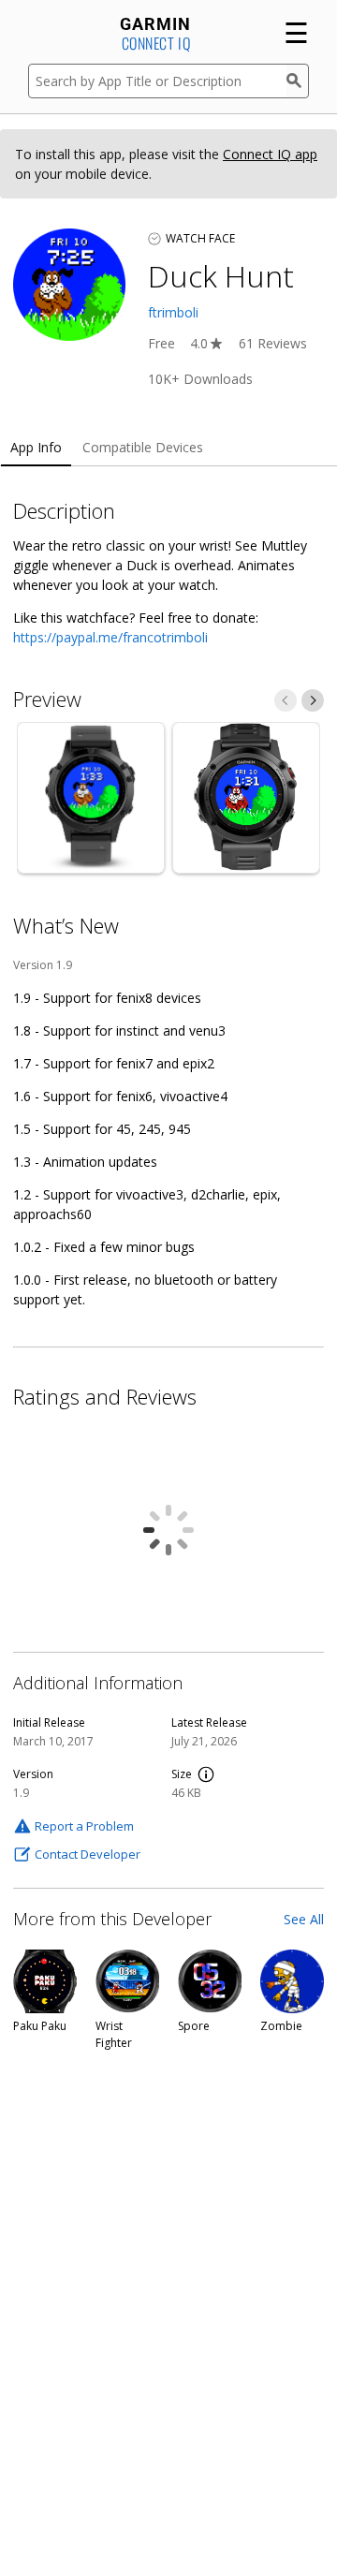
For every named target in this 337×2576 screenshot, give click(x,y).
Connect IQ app (270, 154)
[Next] (313, 700)
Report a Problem (84, 1826)
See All (304, 1919)
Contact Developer (88, 1854)
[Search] (298, 81)
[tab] (36, 448)
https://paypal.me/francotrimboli (110, 637)
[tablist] (168, 448)
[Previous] (286, 700)
